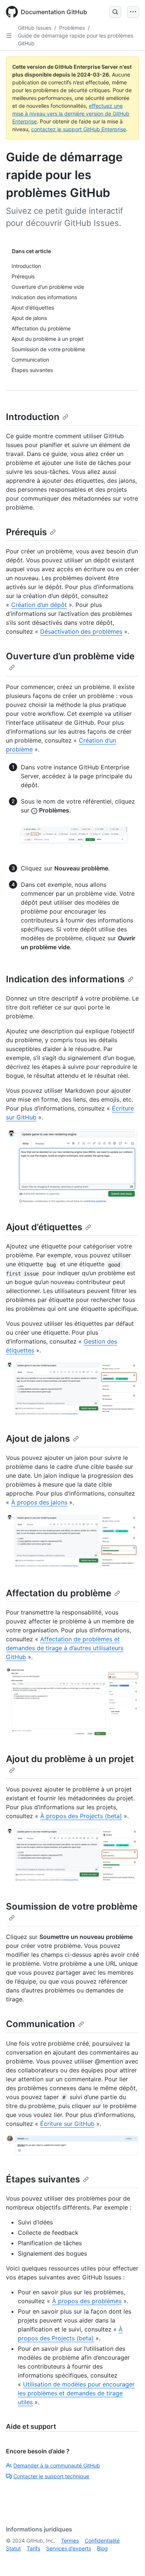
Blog (102, 2548)
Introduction (33, 417)
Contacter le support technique (51, 2476)
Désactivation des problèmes (81, 631)
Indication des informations (65, 979)
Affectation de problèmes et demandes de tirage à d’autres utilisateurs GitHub (65, 1648)
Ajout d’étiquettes (44, 1227)
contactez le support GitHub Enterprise (79, 129)
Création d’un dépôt (39, 605)
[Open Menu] (133, 12)
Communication (41, 2024)
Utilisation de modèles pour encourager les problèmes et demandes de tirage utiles (76, 2393)
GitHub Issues (35, 28)
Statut (13, 2548)
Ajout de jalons (38, 1439)
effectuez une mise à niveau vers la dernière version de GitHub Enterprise (71, 114)
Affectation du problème (59, 1593)
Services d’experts (69, 2548)
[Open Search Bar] (115, 12)
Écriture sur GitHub (67, 2124)
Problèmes (72, 28)
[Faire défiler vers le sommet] (129, 2560)
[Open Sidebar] (9, 36)
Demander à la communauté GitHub (57, 2465)
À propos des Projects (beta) (81, 1816)
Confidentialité (102, 2541)
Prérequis (26, 532)
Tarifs (33, 2548)
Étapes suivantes (43, 2179)
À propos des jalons (39, 1502)
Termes (70, 2541)
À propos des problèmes (87, 2301)
